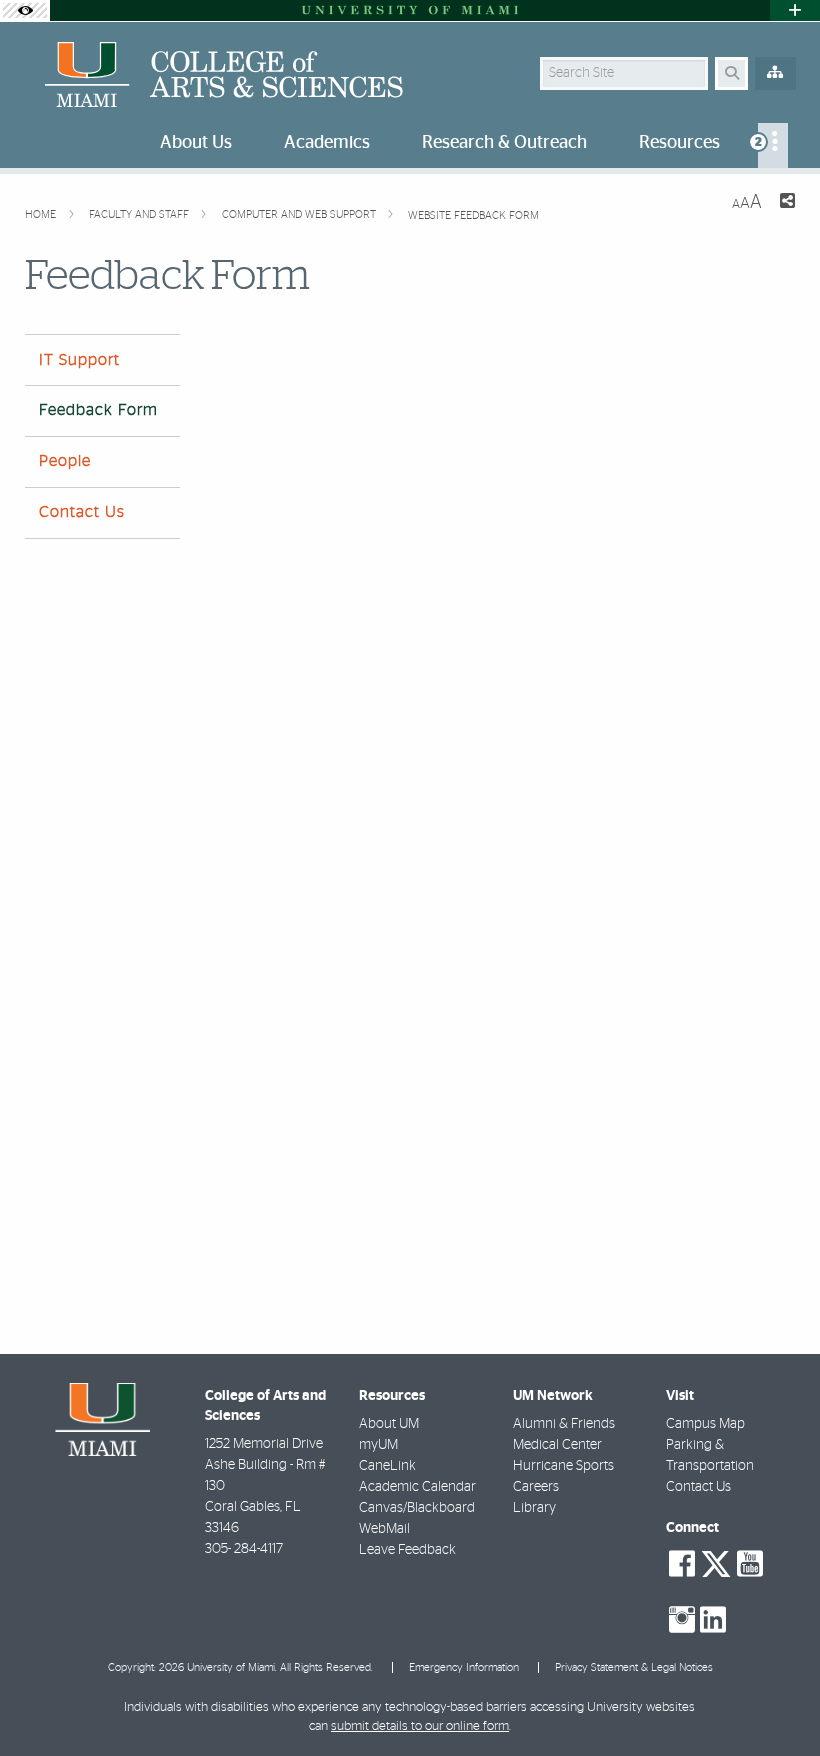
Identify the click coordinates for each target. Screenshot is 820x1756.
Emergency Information (464, 1667)
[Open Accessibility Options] (25, 10)
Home (42, 214)
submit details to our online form (420, 1726)
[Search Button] (731, 73)
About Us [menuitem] (196, 143)
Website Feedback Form (473, 215)
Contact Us (82, 512)
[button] (776, 1700)
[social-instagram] (682, 1620)
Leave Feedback (407, 1550)
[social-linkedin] (713, 1620)
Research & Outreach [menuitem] (504, 143)
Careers (536, 1487)
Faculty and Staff (140, 214)
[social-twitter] (716, 1562)
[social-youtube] (750, 1564)
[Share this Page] (786, 203)
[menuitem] (773, 145)
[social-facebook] (682, 1564)
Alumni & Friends (564, 1424)
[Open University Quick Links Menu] (795, 10)
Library (534, 1508)
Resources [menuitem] (679, 143)
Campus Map (705, 1424)
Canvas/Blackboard (417, 1508)
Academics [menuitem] (327, 143)
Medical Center (557, 1445)
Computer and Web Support (300, 214)
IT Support (79, 360)
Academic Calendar (417, 1487)
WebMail (384, 1529)
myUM (378, 1445)
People (65, 461)
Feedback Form (98, 410)
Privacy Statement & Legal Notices (634, 1667)
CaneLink (387, 1466)
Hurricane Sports (563, 1466)
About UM (389, 1424)
